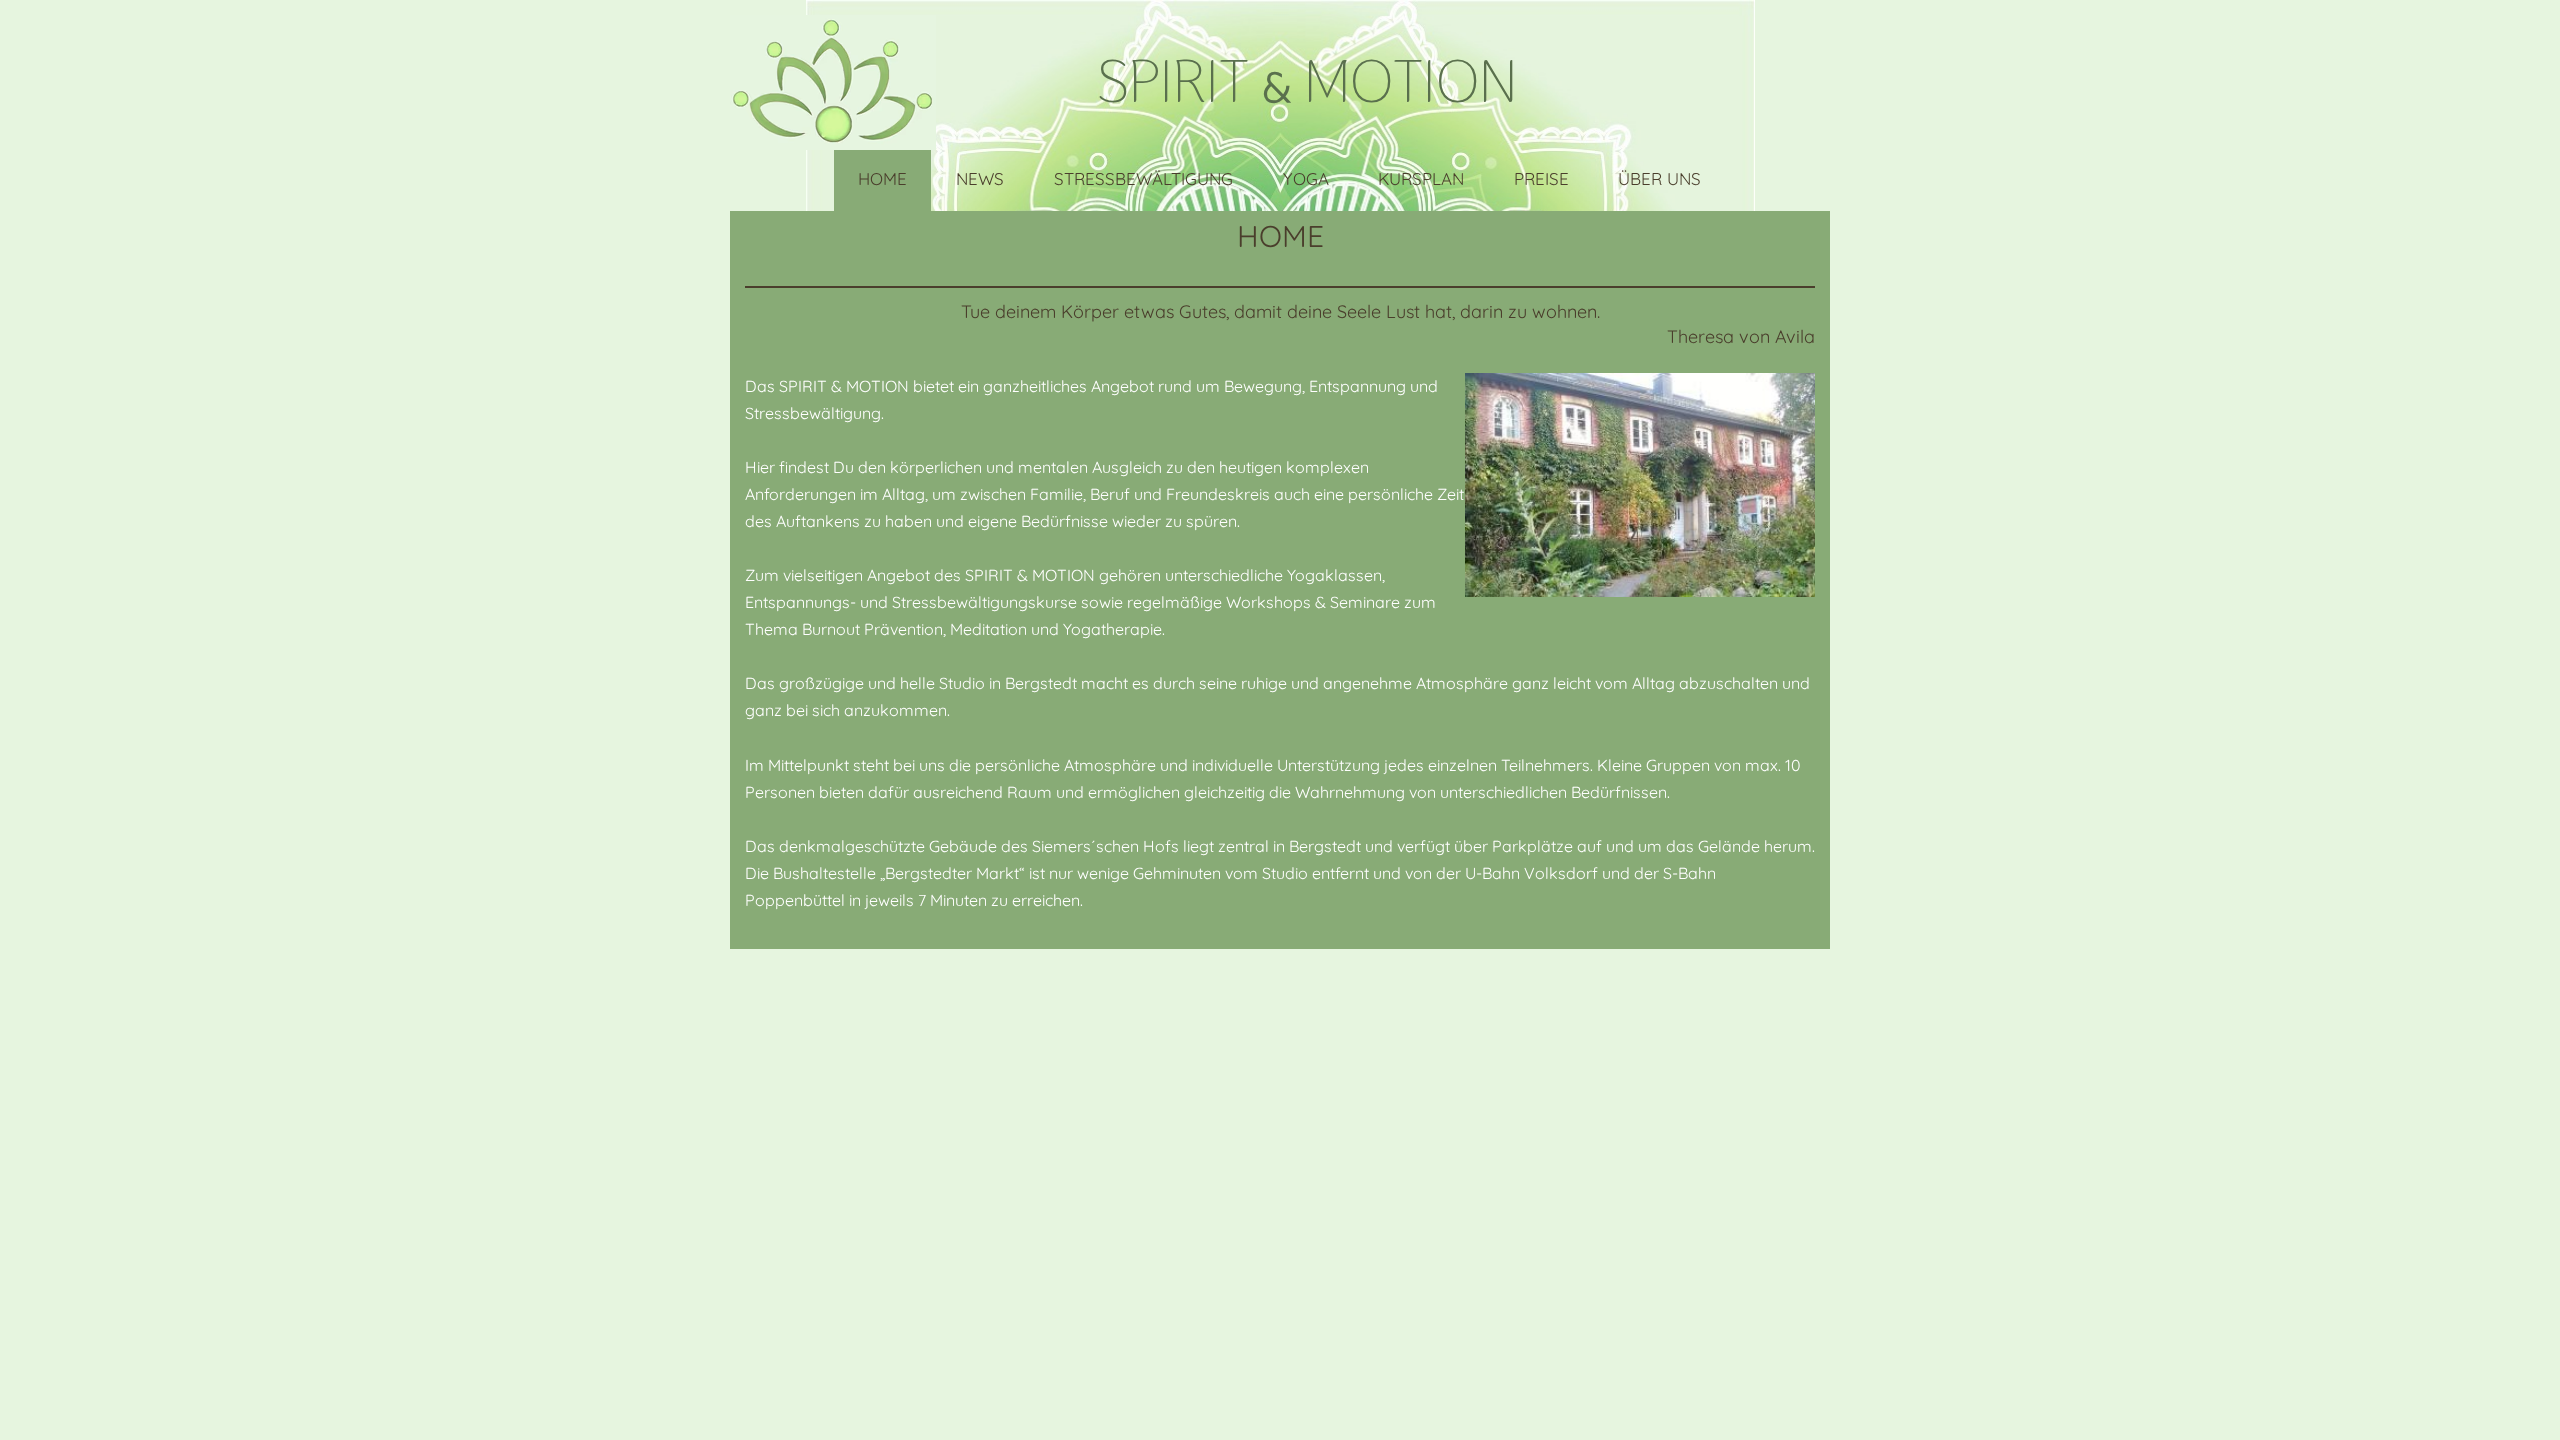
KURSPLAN (1421, 178)
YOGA (1306, 178)
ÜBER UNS (1659, 178)
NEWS (980, 178)
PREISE (1541, 178)
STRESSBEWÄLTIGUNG (1143, 178)
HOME (882, 178)
